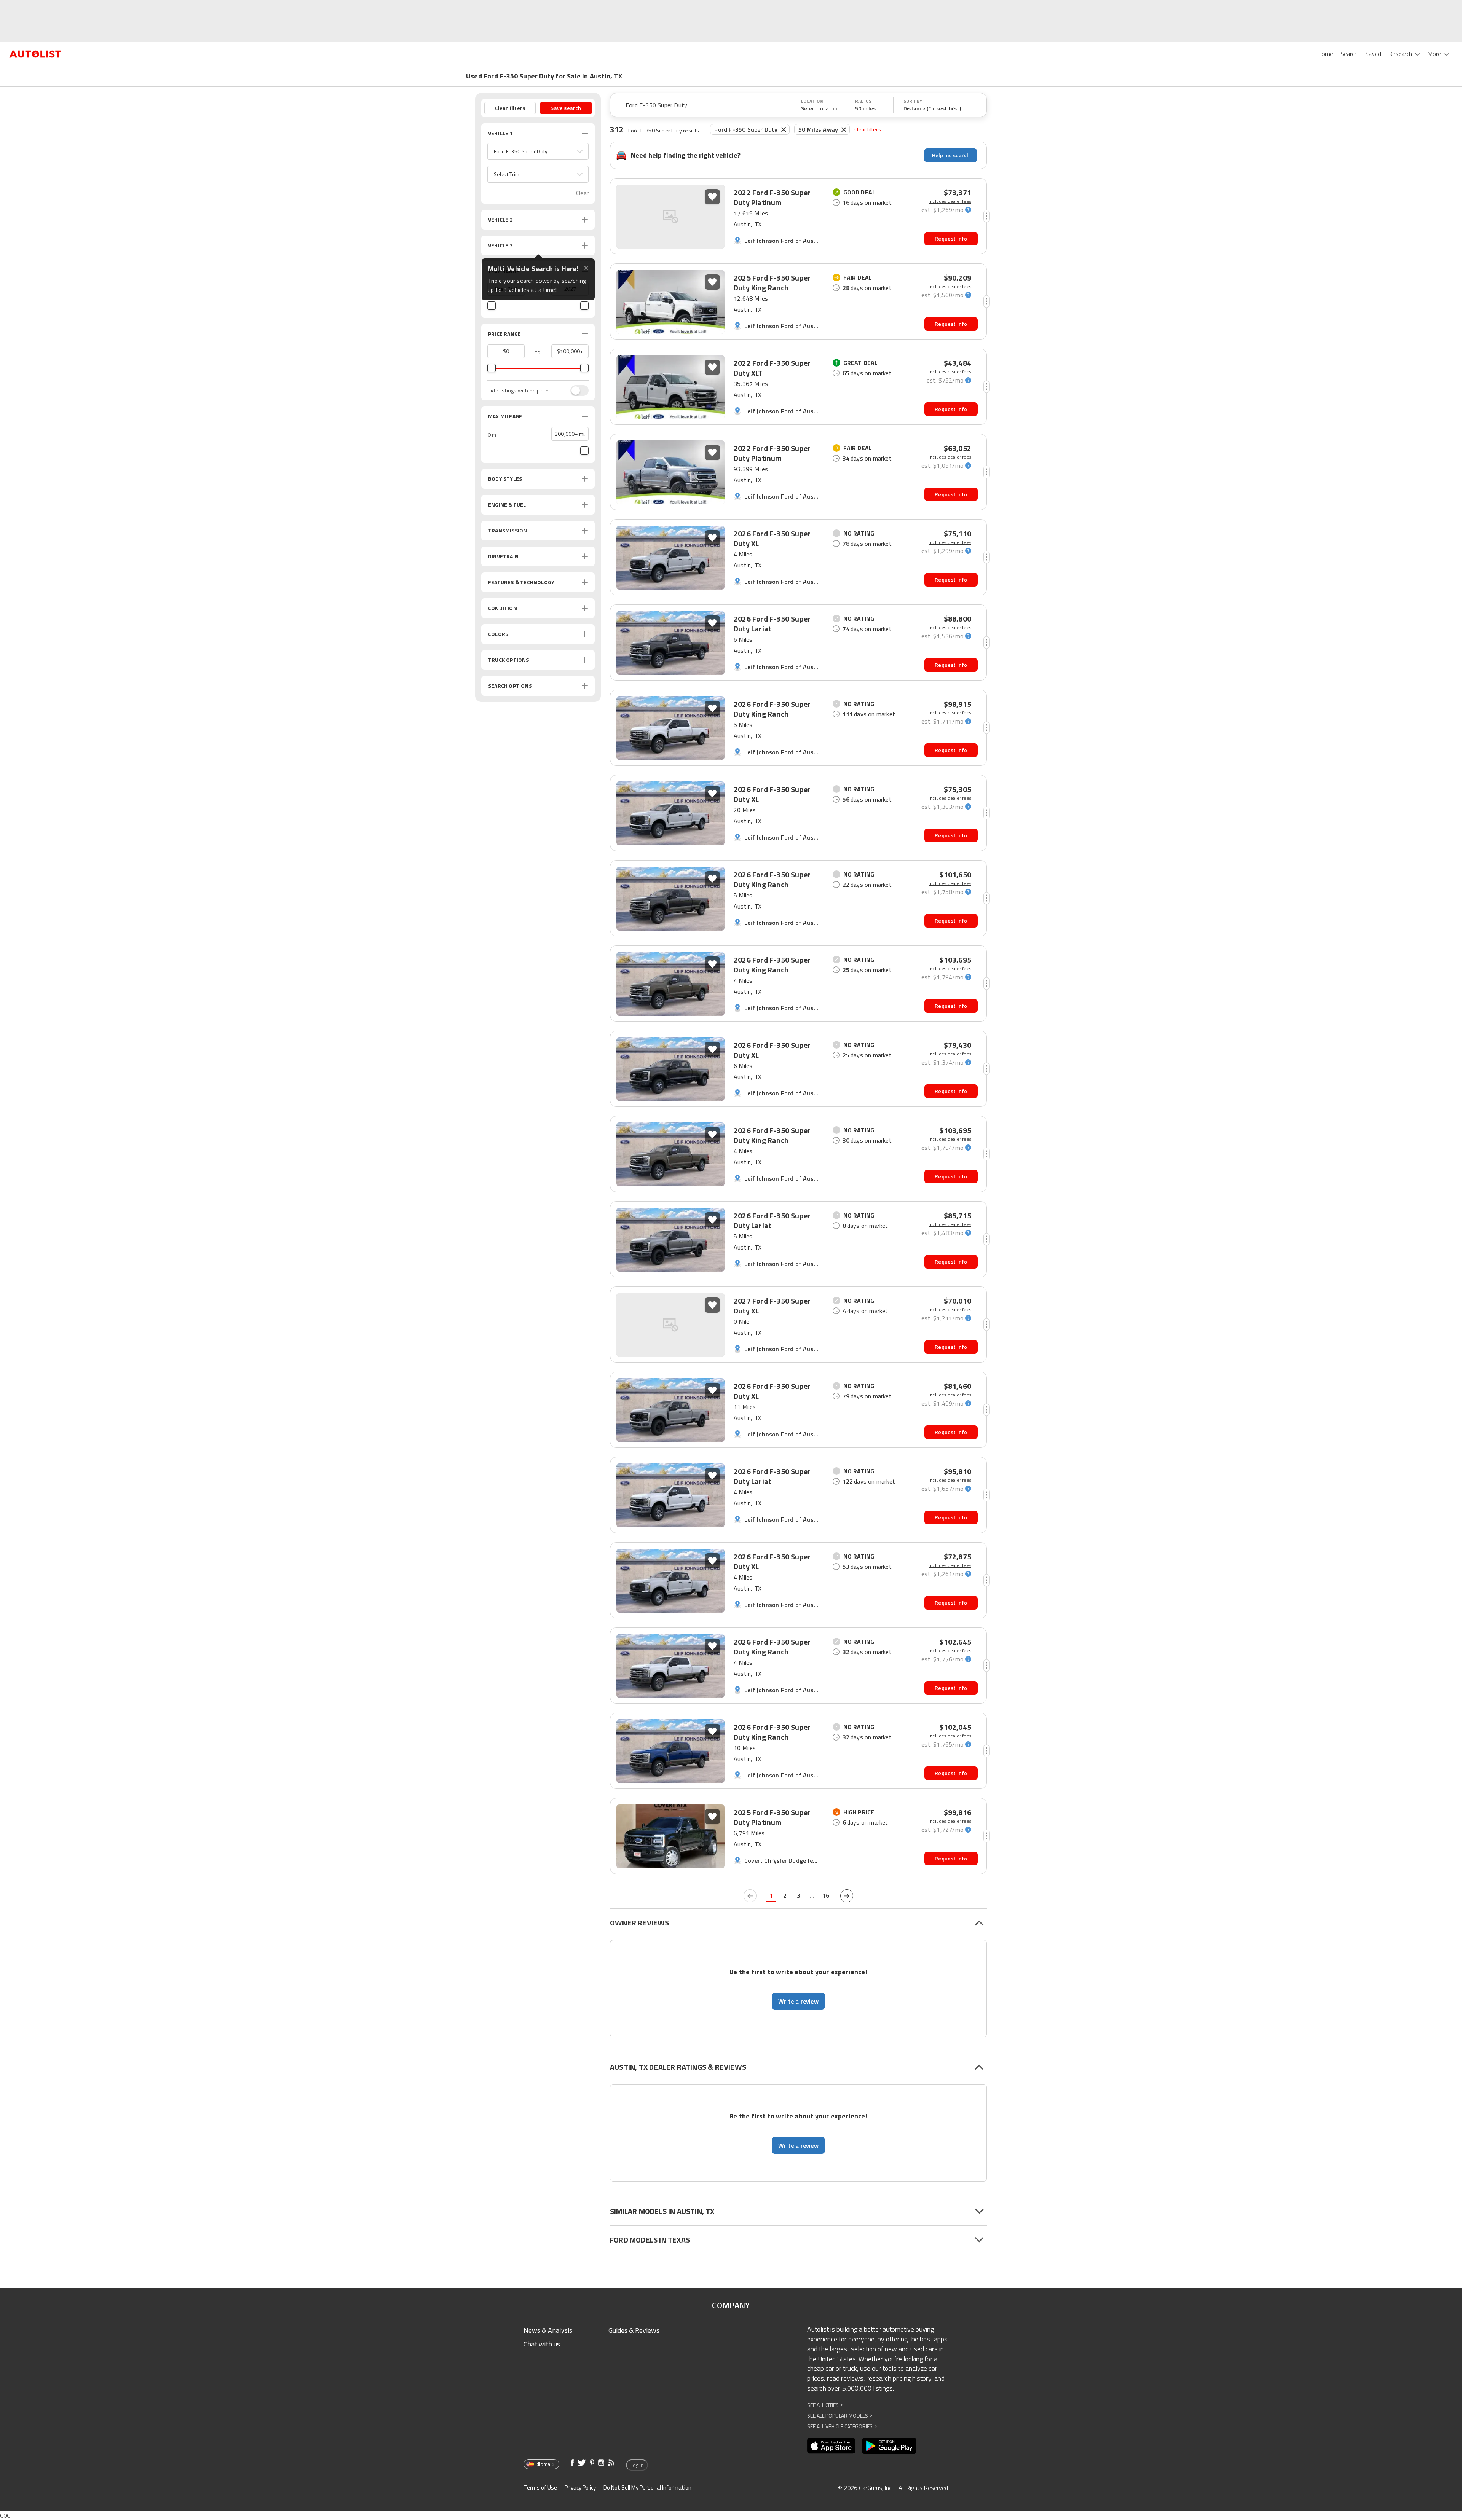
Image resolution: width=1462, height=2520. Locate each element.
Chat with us (542, 2344)
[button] (538, 151)
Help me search (951, 155)
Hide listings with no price (518, 391)
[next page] (847, 1896)
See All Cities (825, 2405)
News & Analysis (548, 2330)
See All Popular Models (840, 2416)
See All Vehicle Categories (842, 2426)
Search (1349, 54)
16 (826, 1895)
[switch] (576, 391)
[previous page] (750, 1896)
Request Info (951, 238)
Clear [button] (582, 193)
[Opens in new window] (831, 2446)
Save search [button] (566, 108)
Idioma (543, 2464)
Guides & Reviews (634, 2330)
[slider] (492, 306)
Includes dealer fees (950, 201)
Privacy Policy (580, 2487)
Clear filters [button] (510, 108)
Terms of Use (540, 2487)
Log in (637, 2465)
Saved (1373, 54)
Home (1325, 54)
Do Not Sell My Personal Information (647, 2487)
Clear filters (868, 129)
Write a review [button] (798, 2001)
